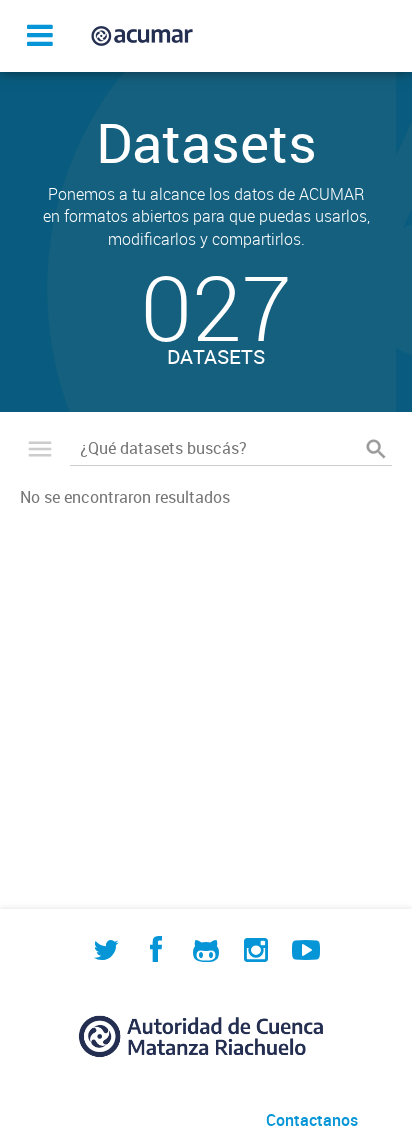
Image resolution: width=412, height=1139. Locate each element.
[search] (376, 449)
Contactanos (312, 1120)
